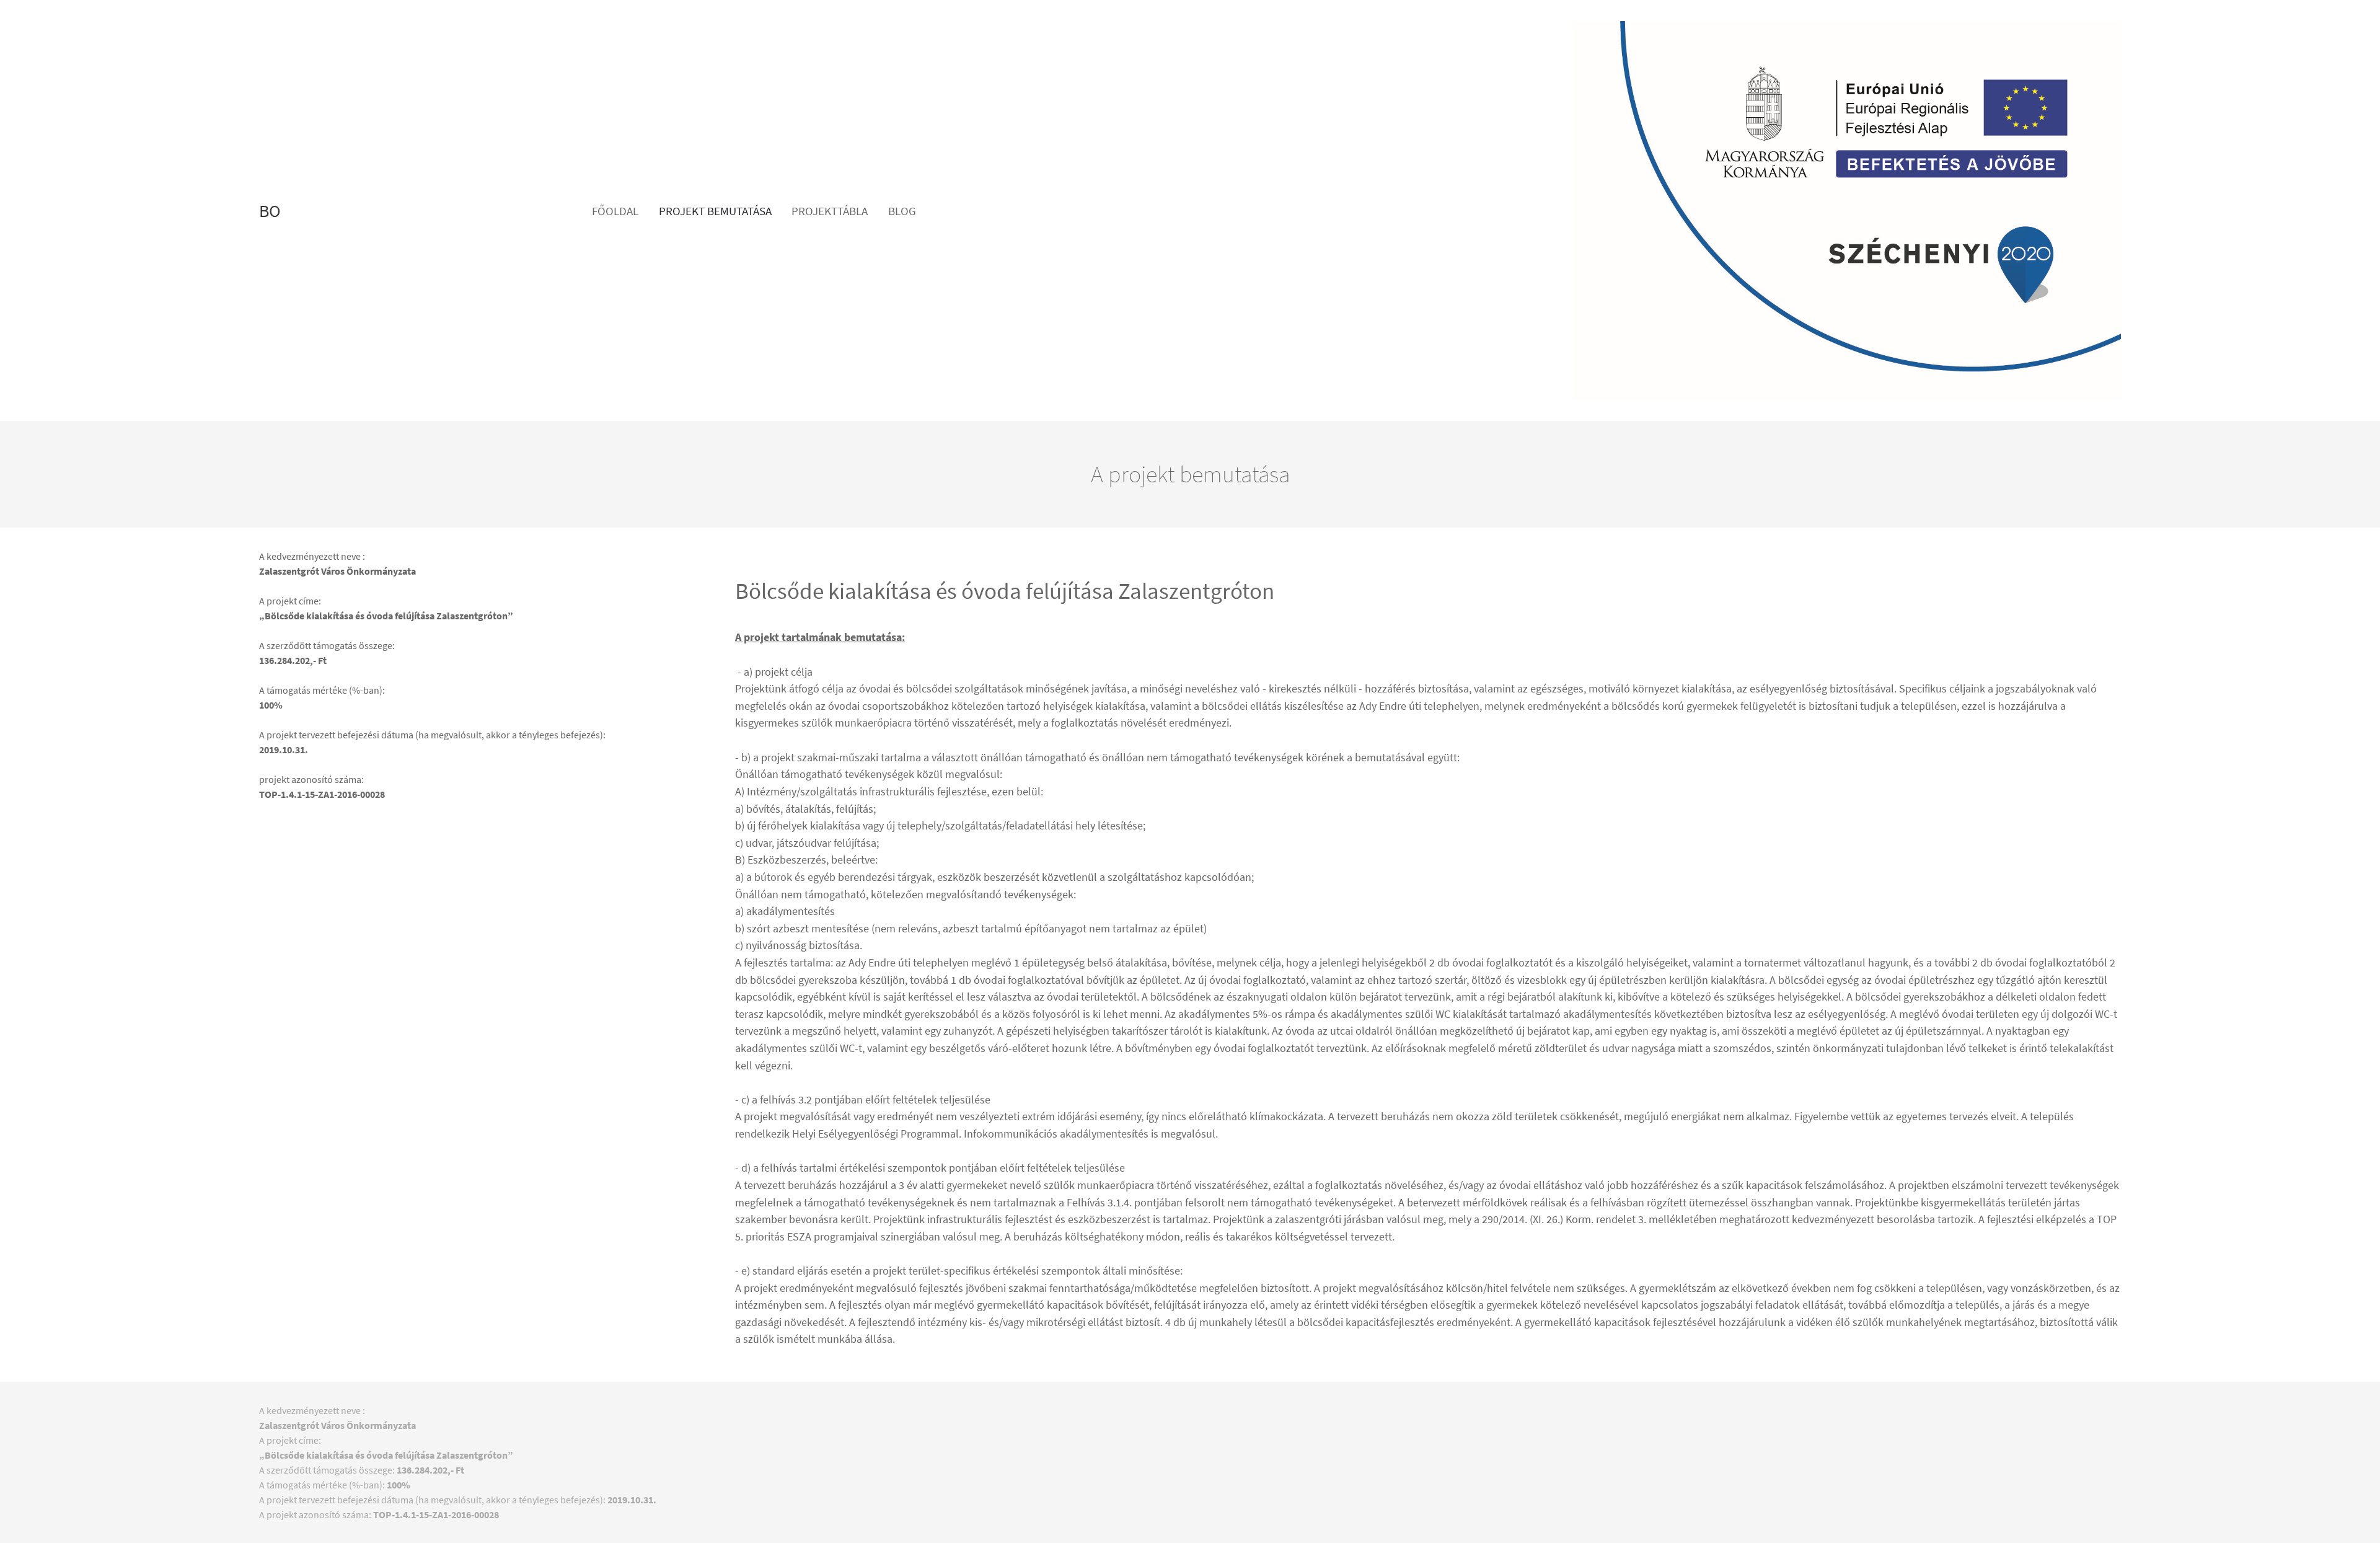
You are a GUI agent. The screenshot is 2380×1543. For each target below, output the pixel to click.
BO (270, 211)
